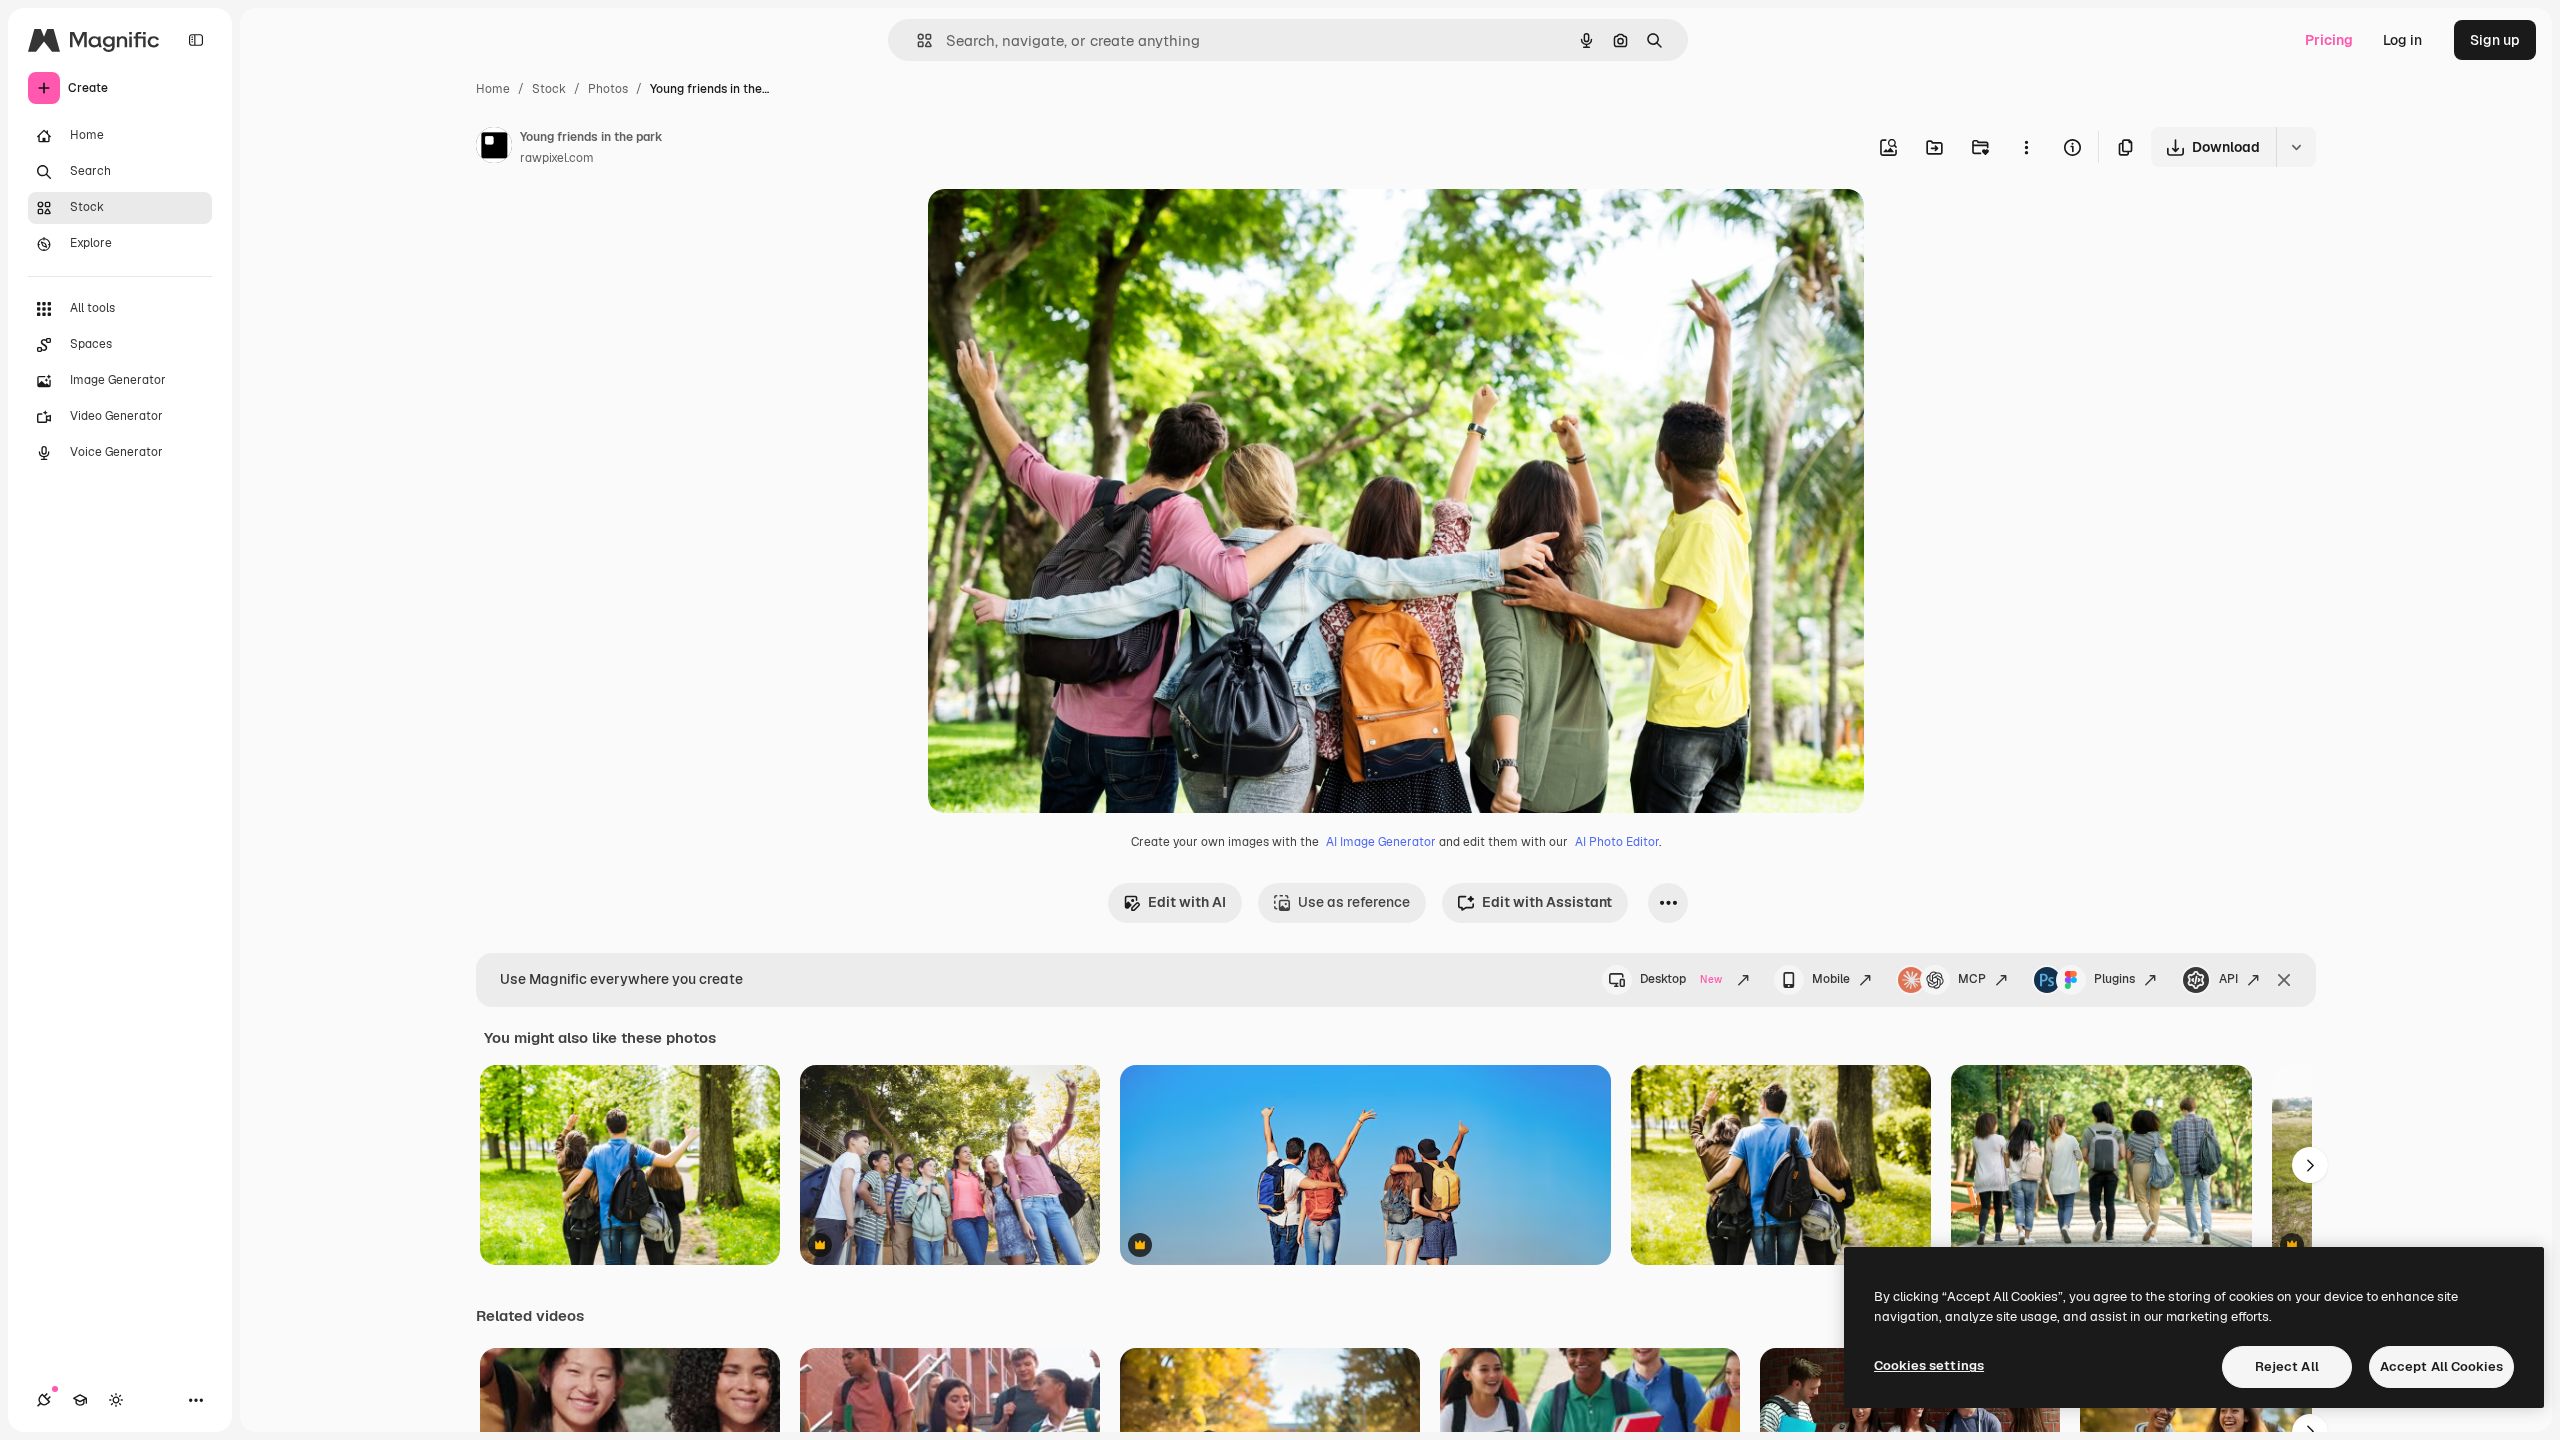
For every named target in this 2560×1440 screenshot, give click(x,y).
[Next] (2310, 1165)
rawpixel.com (557, 158)
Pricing (2329, 40)
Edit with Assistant (1547, 902)
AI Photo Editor (1617, 842)
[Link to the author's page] (494, 148)
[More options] (2026, 147)
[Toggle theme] (116, 1400)
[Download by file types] (2296, 147)
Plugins (2114, 979)
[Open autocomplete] (916, 40)
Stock (549, 89)
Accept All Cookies (2441, 1366)
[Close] (2284, 980)
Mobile (1831, 979)
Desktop (1681, 979)
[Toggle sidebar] (196, 40)
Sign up (2495, 40)
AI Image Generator (1381, 842)
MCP (1972, 979)
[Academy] (80, 1400)
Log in (2402, 40)
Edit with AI (1187, 902)
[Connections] (44, 1400)
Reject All (2287, 1366)
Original (1056, 227)
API (2228, 979)
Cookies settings (1929, 1365)
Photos (608, 89)
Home (493, 89)
